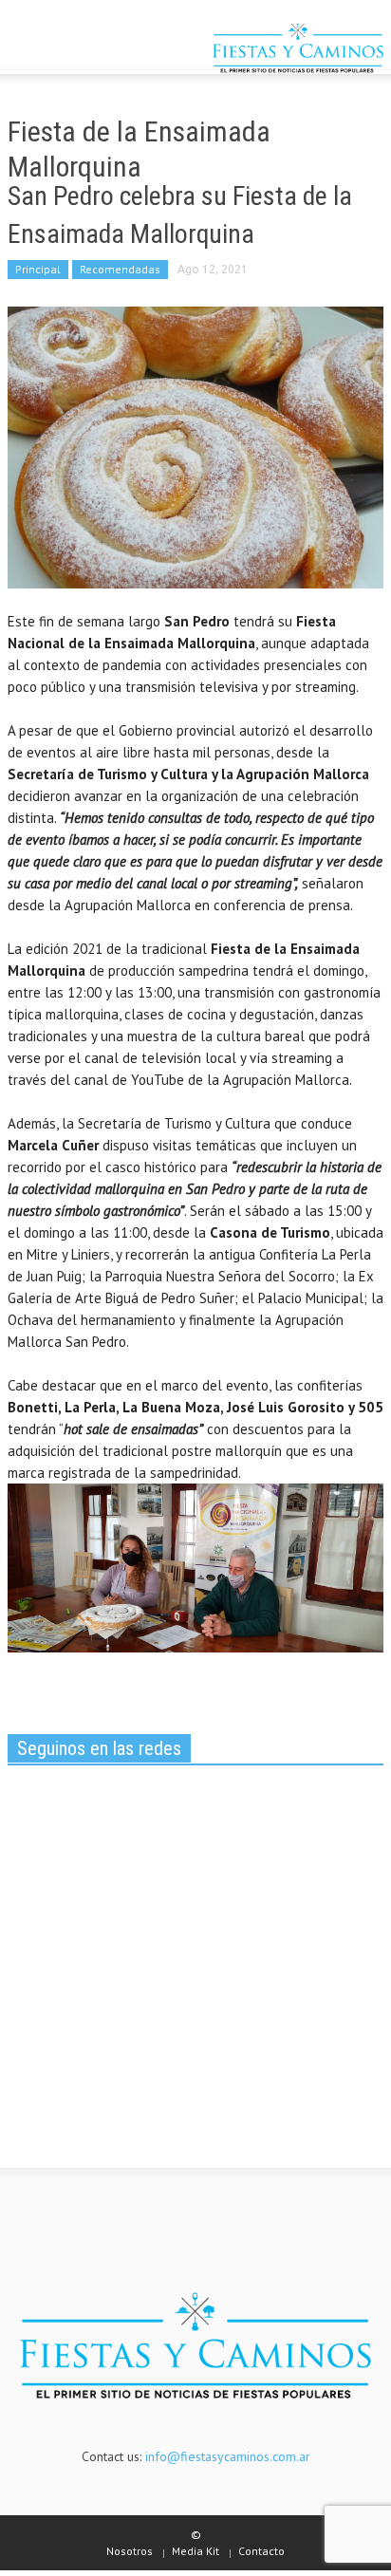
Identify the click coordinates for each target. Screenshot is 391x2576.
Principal (38, 269)
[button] (72, 50)
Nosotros (130, 2551)
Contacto (261, 2551)
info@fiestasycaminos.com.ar (228, 2456)
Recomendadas (120, 269)
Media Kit (195, 2551)
